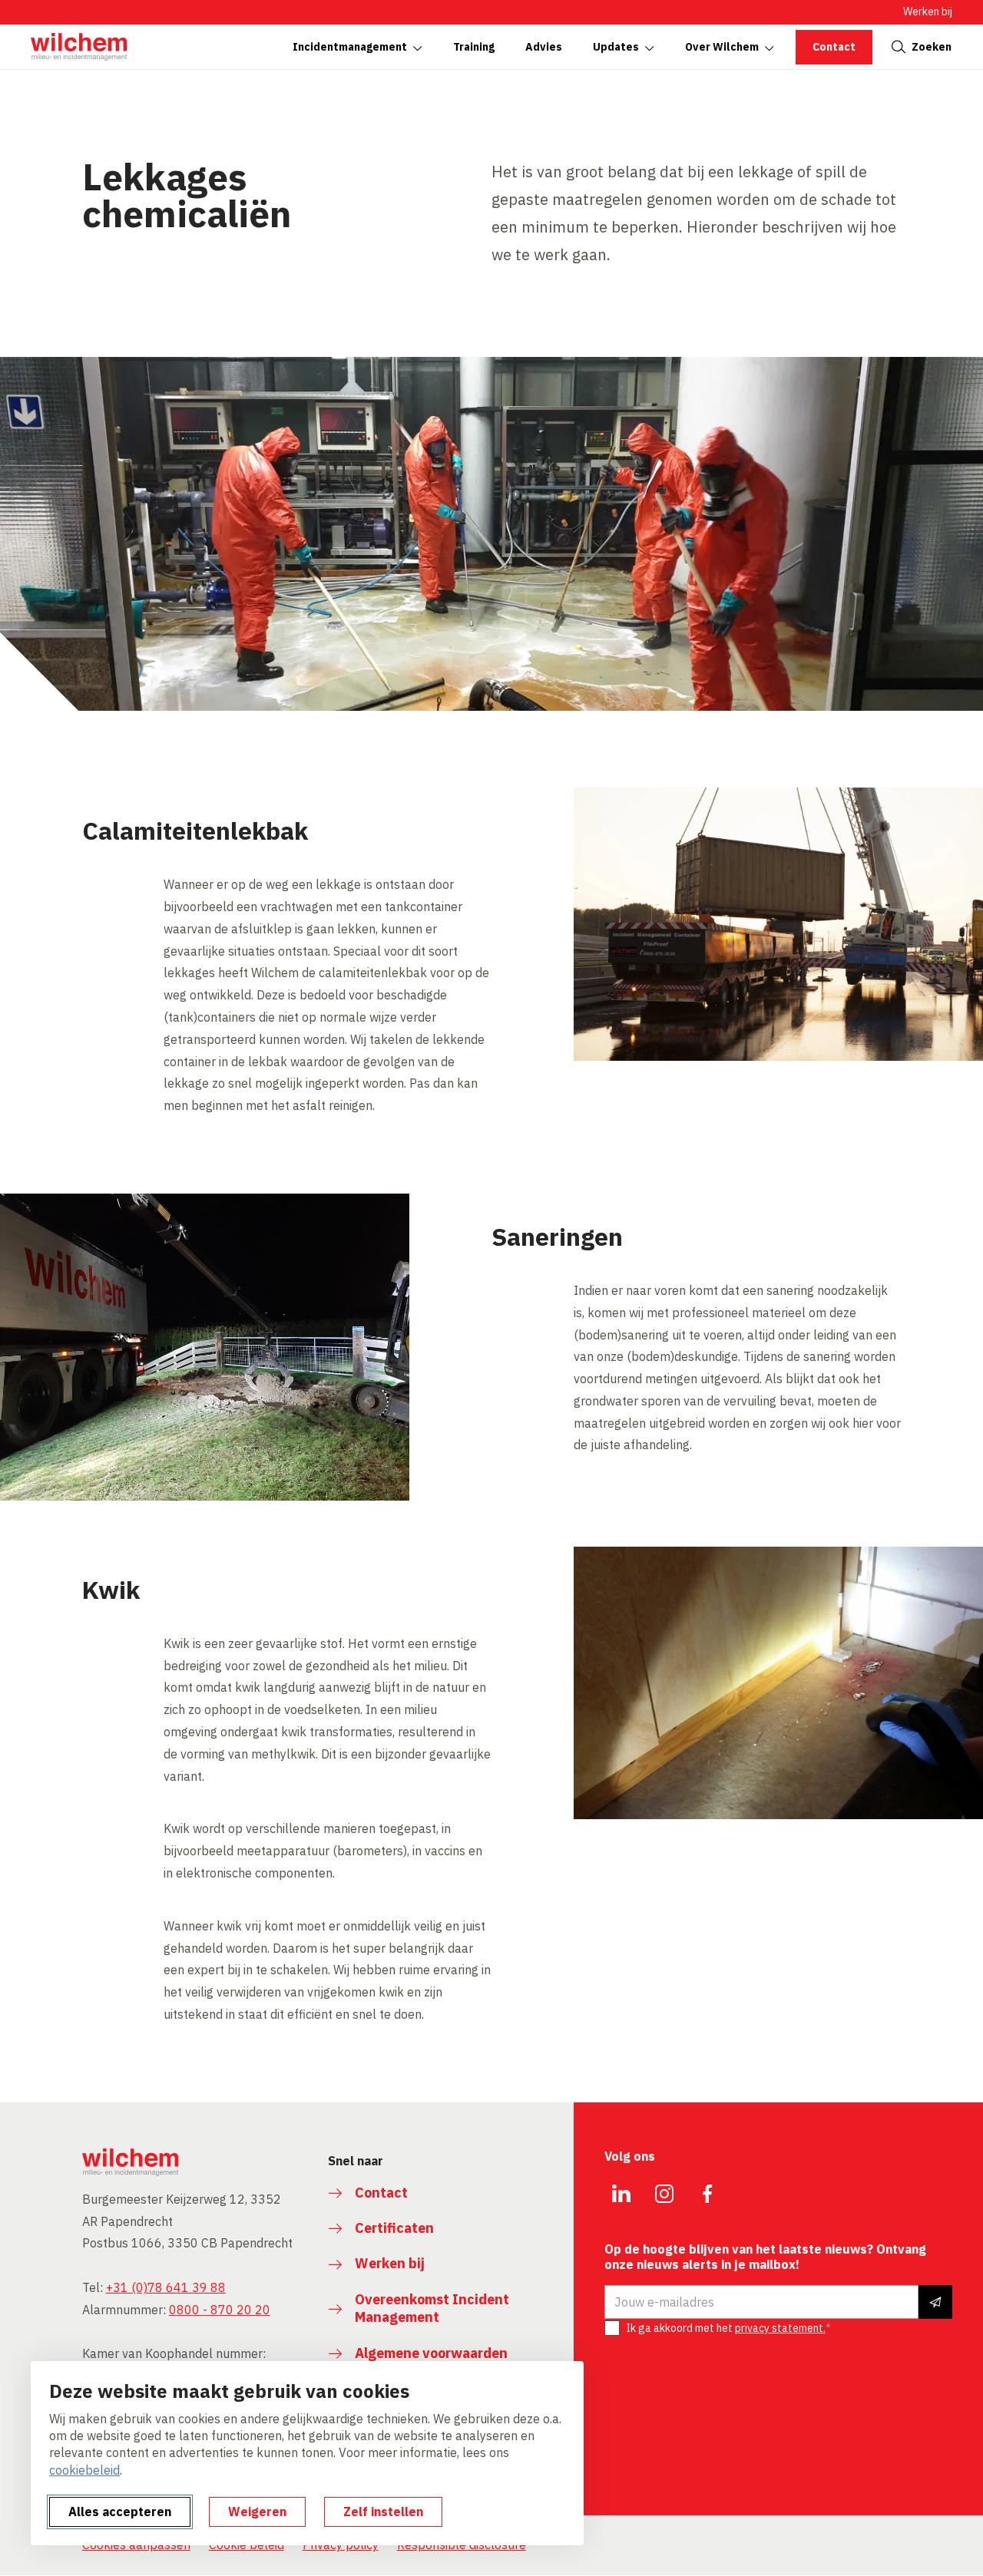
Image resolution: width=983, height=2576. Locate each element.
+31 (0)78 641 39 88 (166, 2287)
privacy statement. (780, 2328)
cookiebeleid (84, 2470)
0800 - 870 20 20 (220, 2310)
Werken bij (928, 12)
